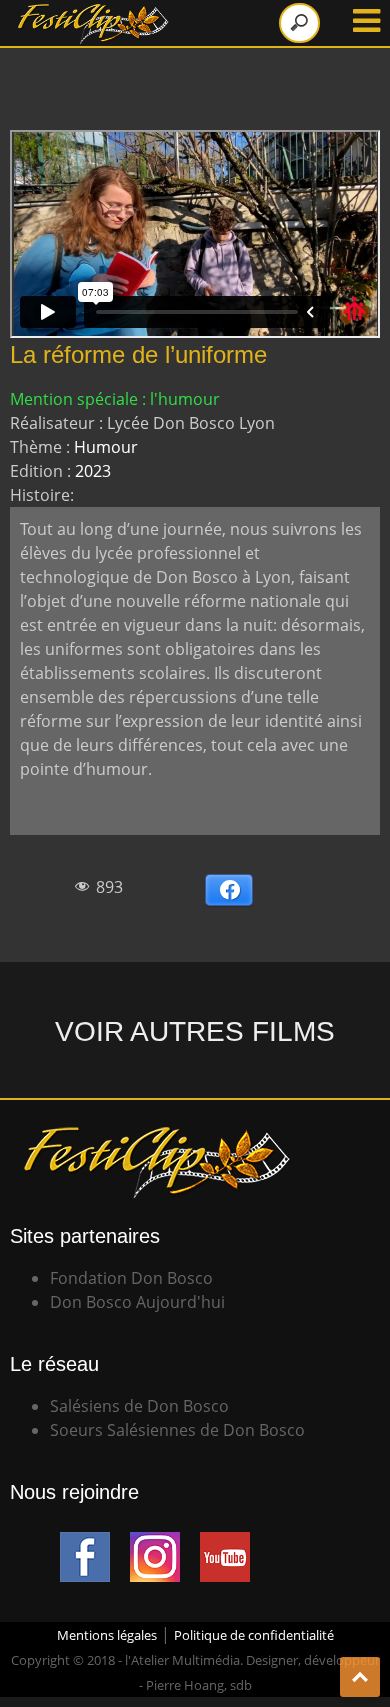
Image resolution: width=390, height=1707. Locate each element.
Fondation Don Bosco (131, 1278)
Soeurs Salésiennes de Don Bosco (177, 1430)
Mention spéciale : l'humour (115, 399)
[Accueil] (95, 12)
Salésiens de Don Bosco (139, 1406)
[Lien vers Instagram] (155, 1544)
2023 (93, 471)
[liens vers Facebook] (85, 1544)
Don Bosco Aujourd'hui (137, 1302)
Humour (106, 447)
